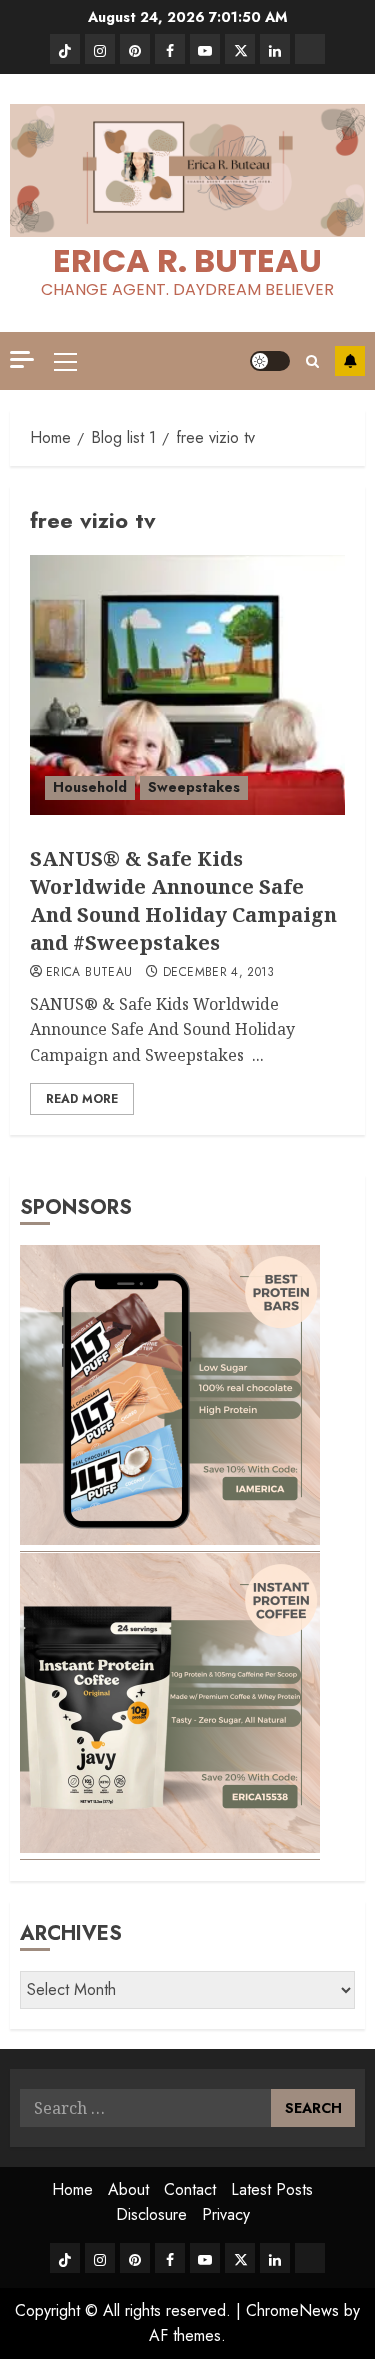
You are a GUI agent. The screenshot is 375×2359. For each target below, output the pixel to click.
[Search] (312, 361)
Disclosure (151, 2214)
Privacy (226, 2214)
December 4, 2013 (219, 973)
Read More (82, 1099)
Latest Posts (272, 2189)
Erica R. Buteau (187, 260)
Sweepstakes (194, 787)
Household (90, 787)
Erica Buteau (89, 973)
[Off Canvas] (22, 359)
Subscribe (350, 361)
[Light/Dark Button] (270, 361)
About (128, 2189)
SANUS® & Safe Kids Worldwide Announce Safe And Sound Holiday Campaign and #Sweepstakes (183, 900)
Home (72, 2189)
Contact (190, 2189)
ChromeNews (292, 2310)
